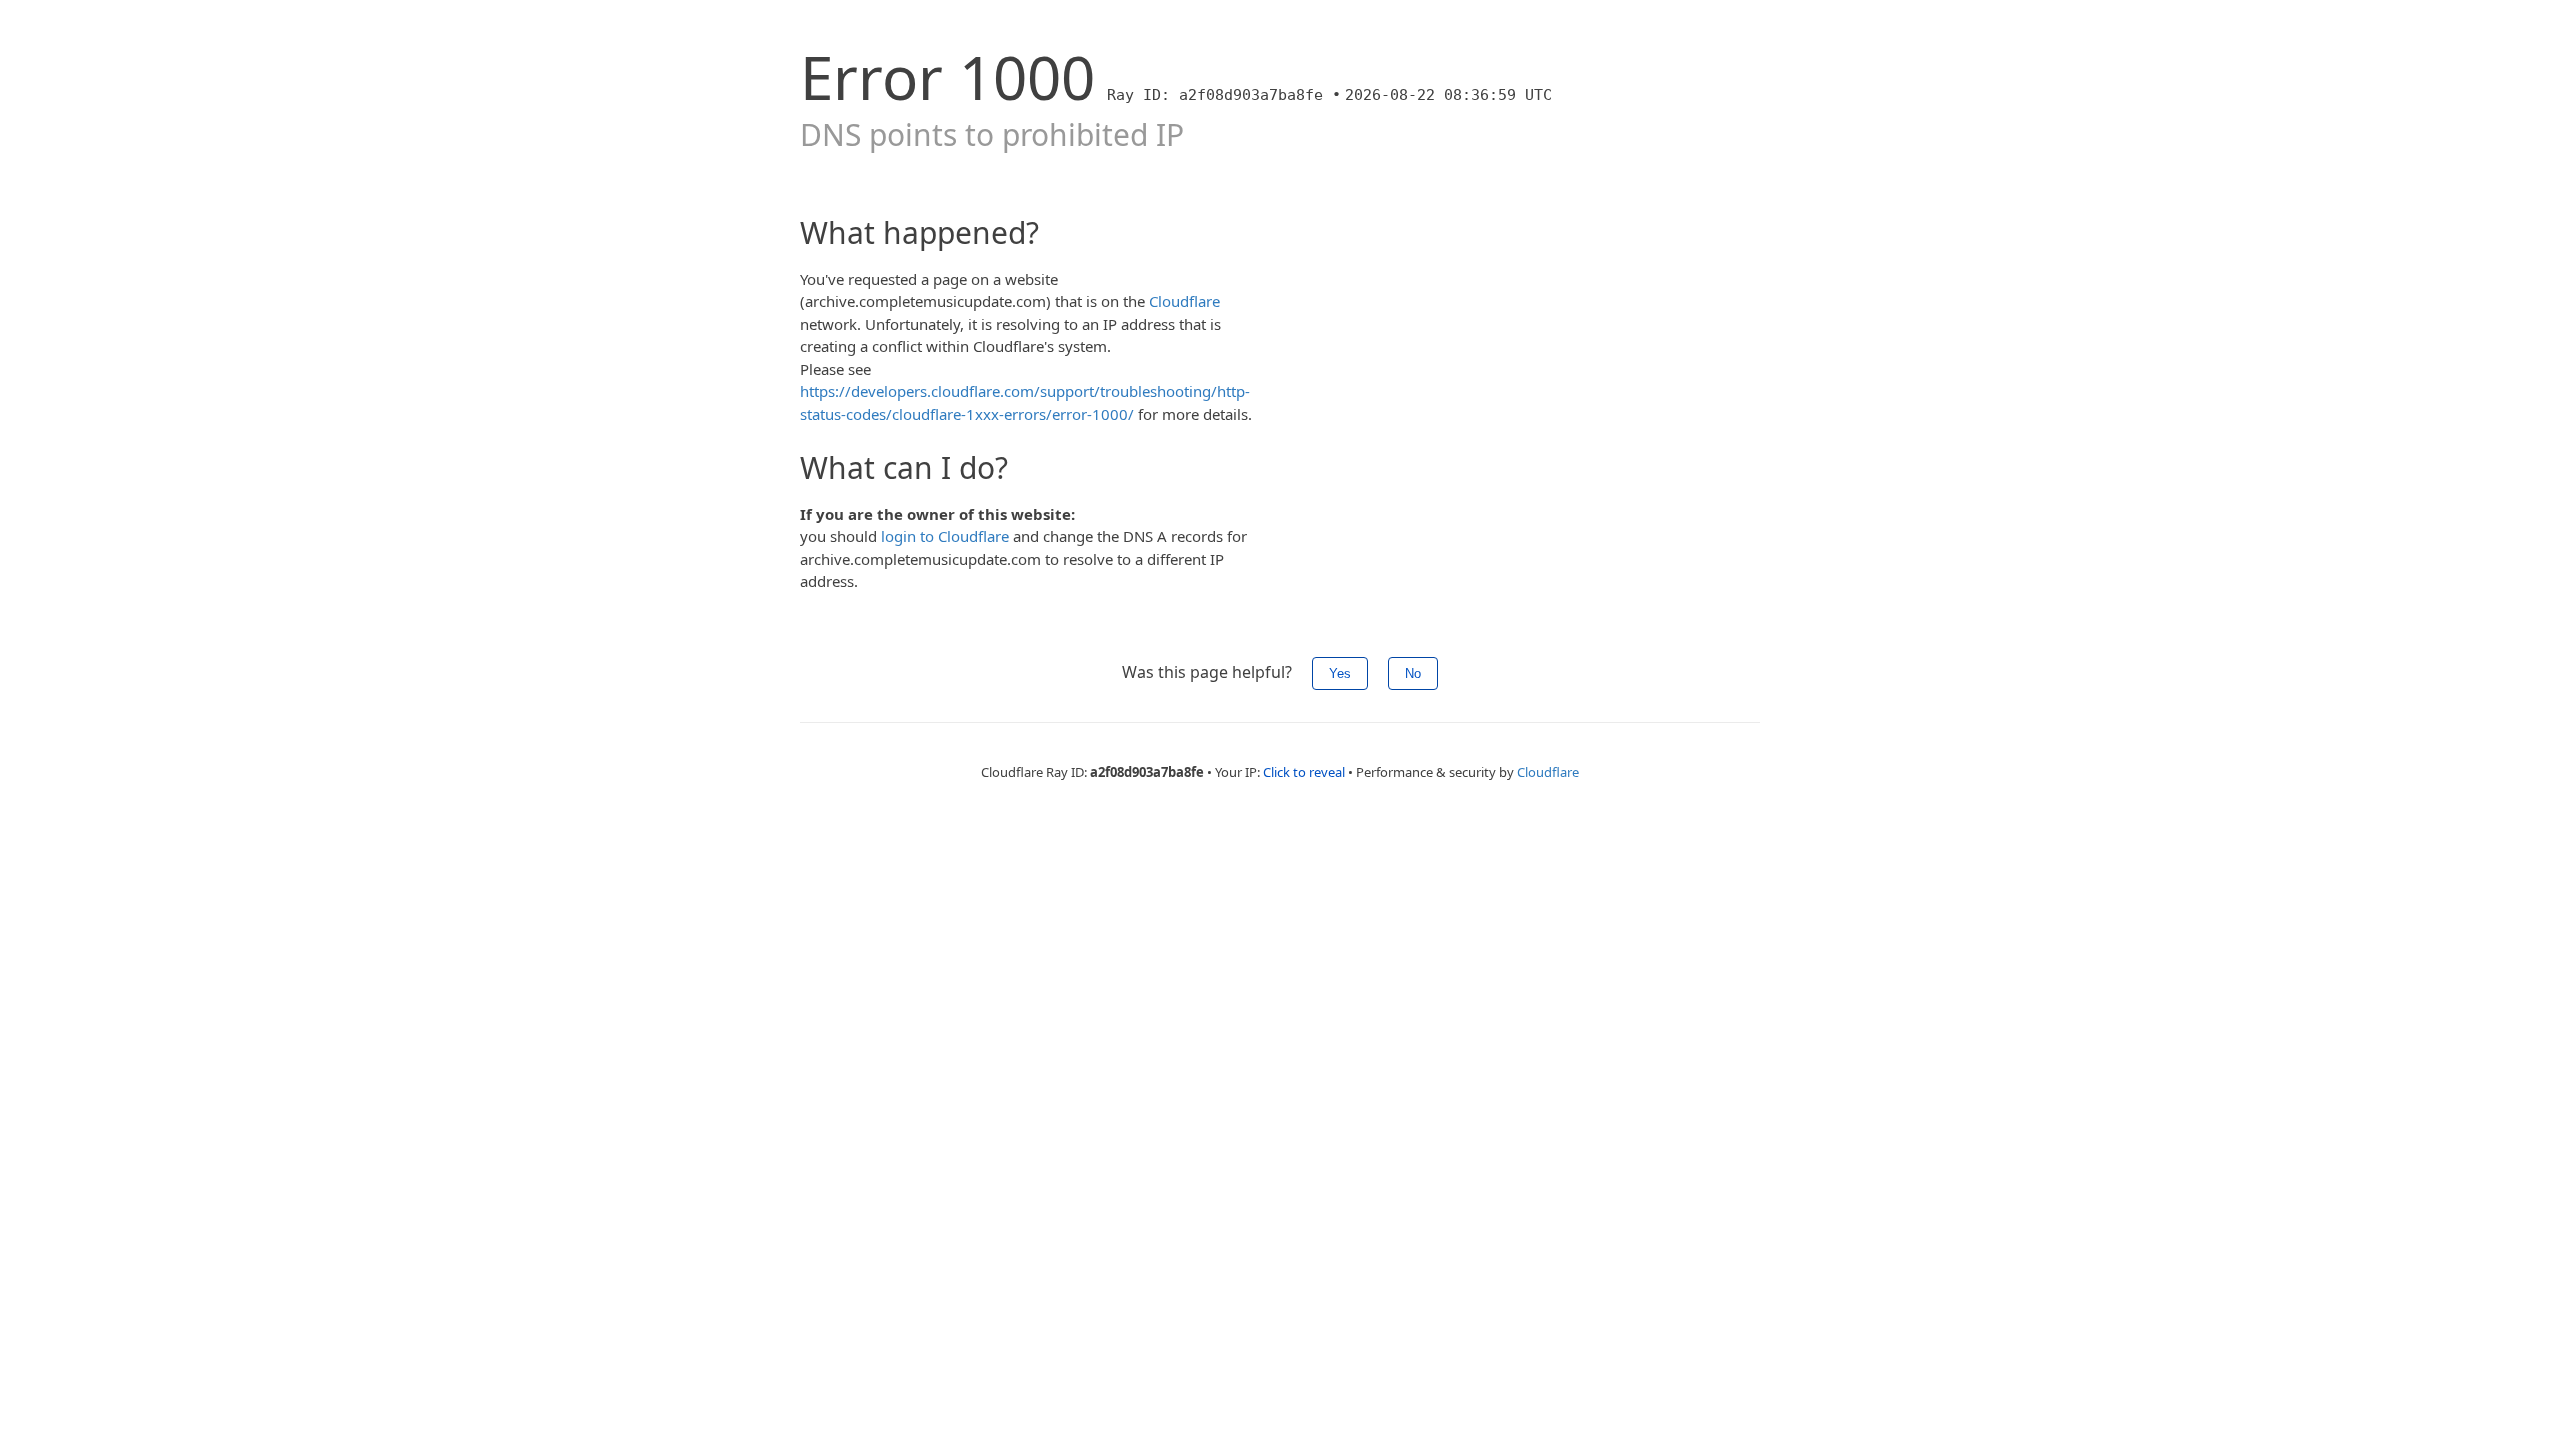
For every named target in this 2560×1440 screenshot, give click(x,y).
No (1413, 673)
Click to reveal (1304, 772)
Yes (1340, 673)
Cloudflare (1184, 301)
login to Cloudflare (945, 536)
